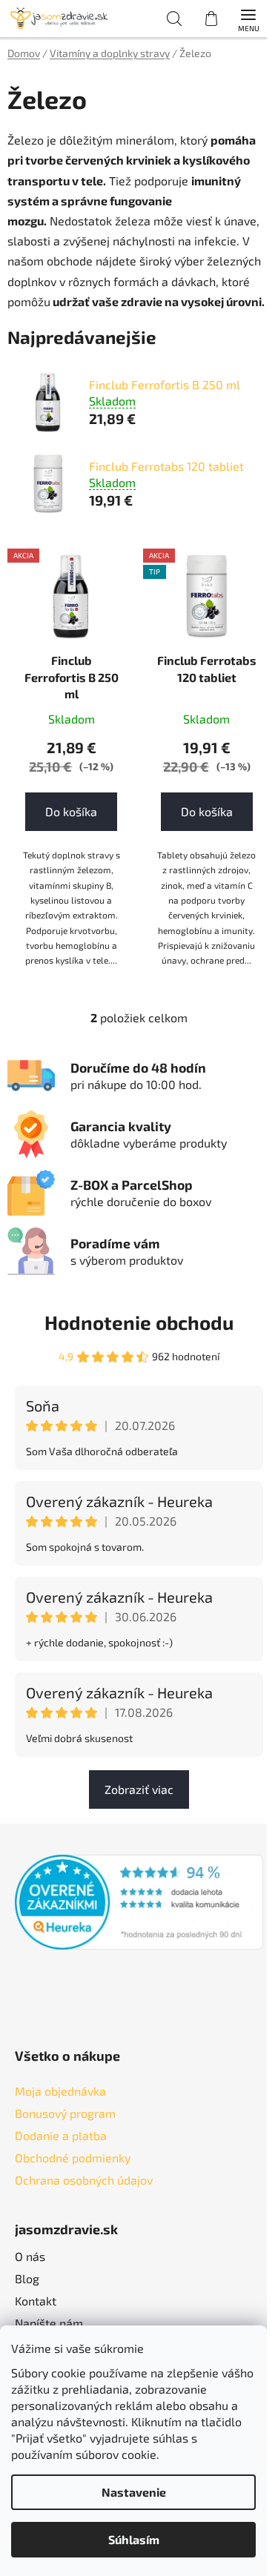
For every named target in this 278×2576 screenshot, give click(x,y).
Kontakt (36, 2301)
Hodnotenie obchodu (139, 1322)
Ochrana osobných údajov (84, 2180)
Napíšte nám (49, 2323)
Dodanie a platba (61, 2135)
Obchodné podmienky (73, 2158)
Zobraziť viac (139, 1789)
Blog (27, 2278)
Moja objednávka (60, 2091)
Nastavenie (134, 2492)
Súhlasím (134, 2539)
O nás (30, 2256)
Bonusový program (65, 2113)
